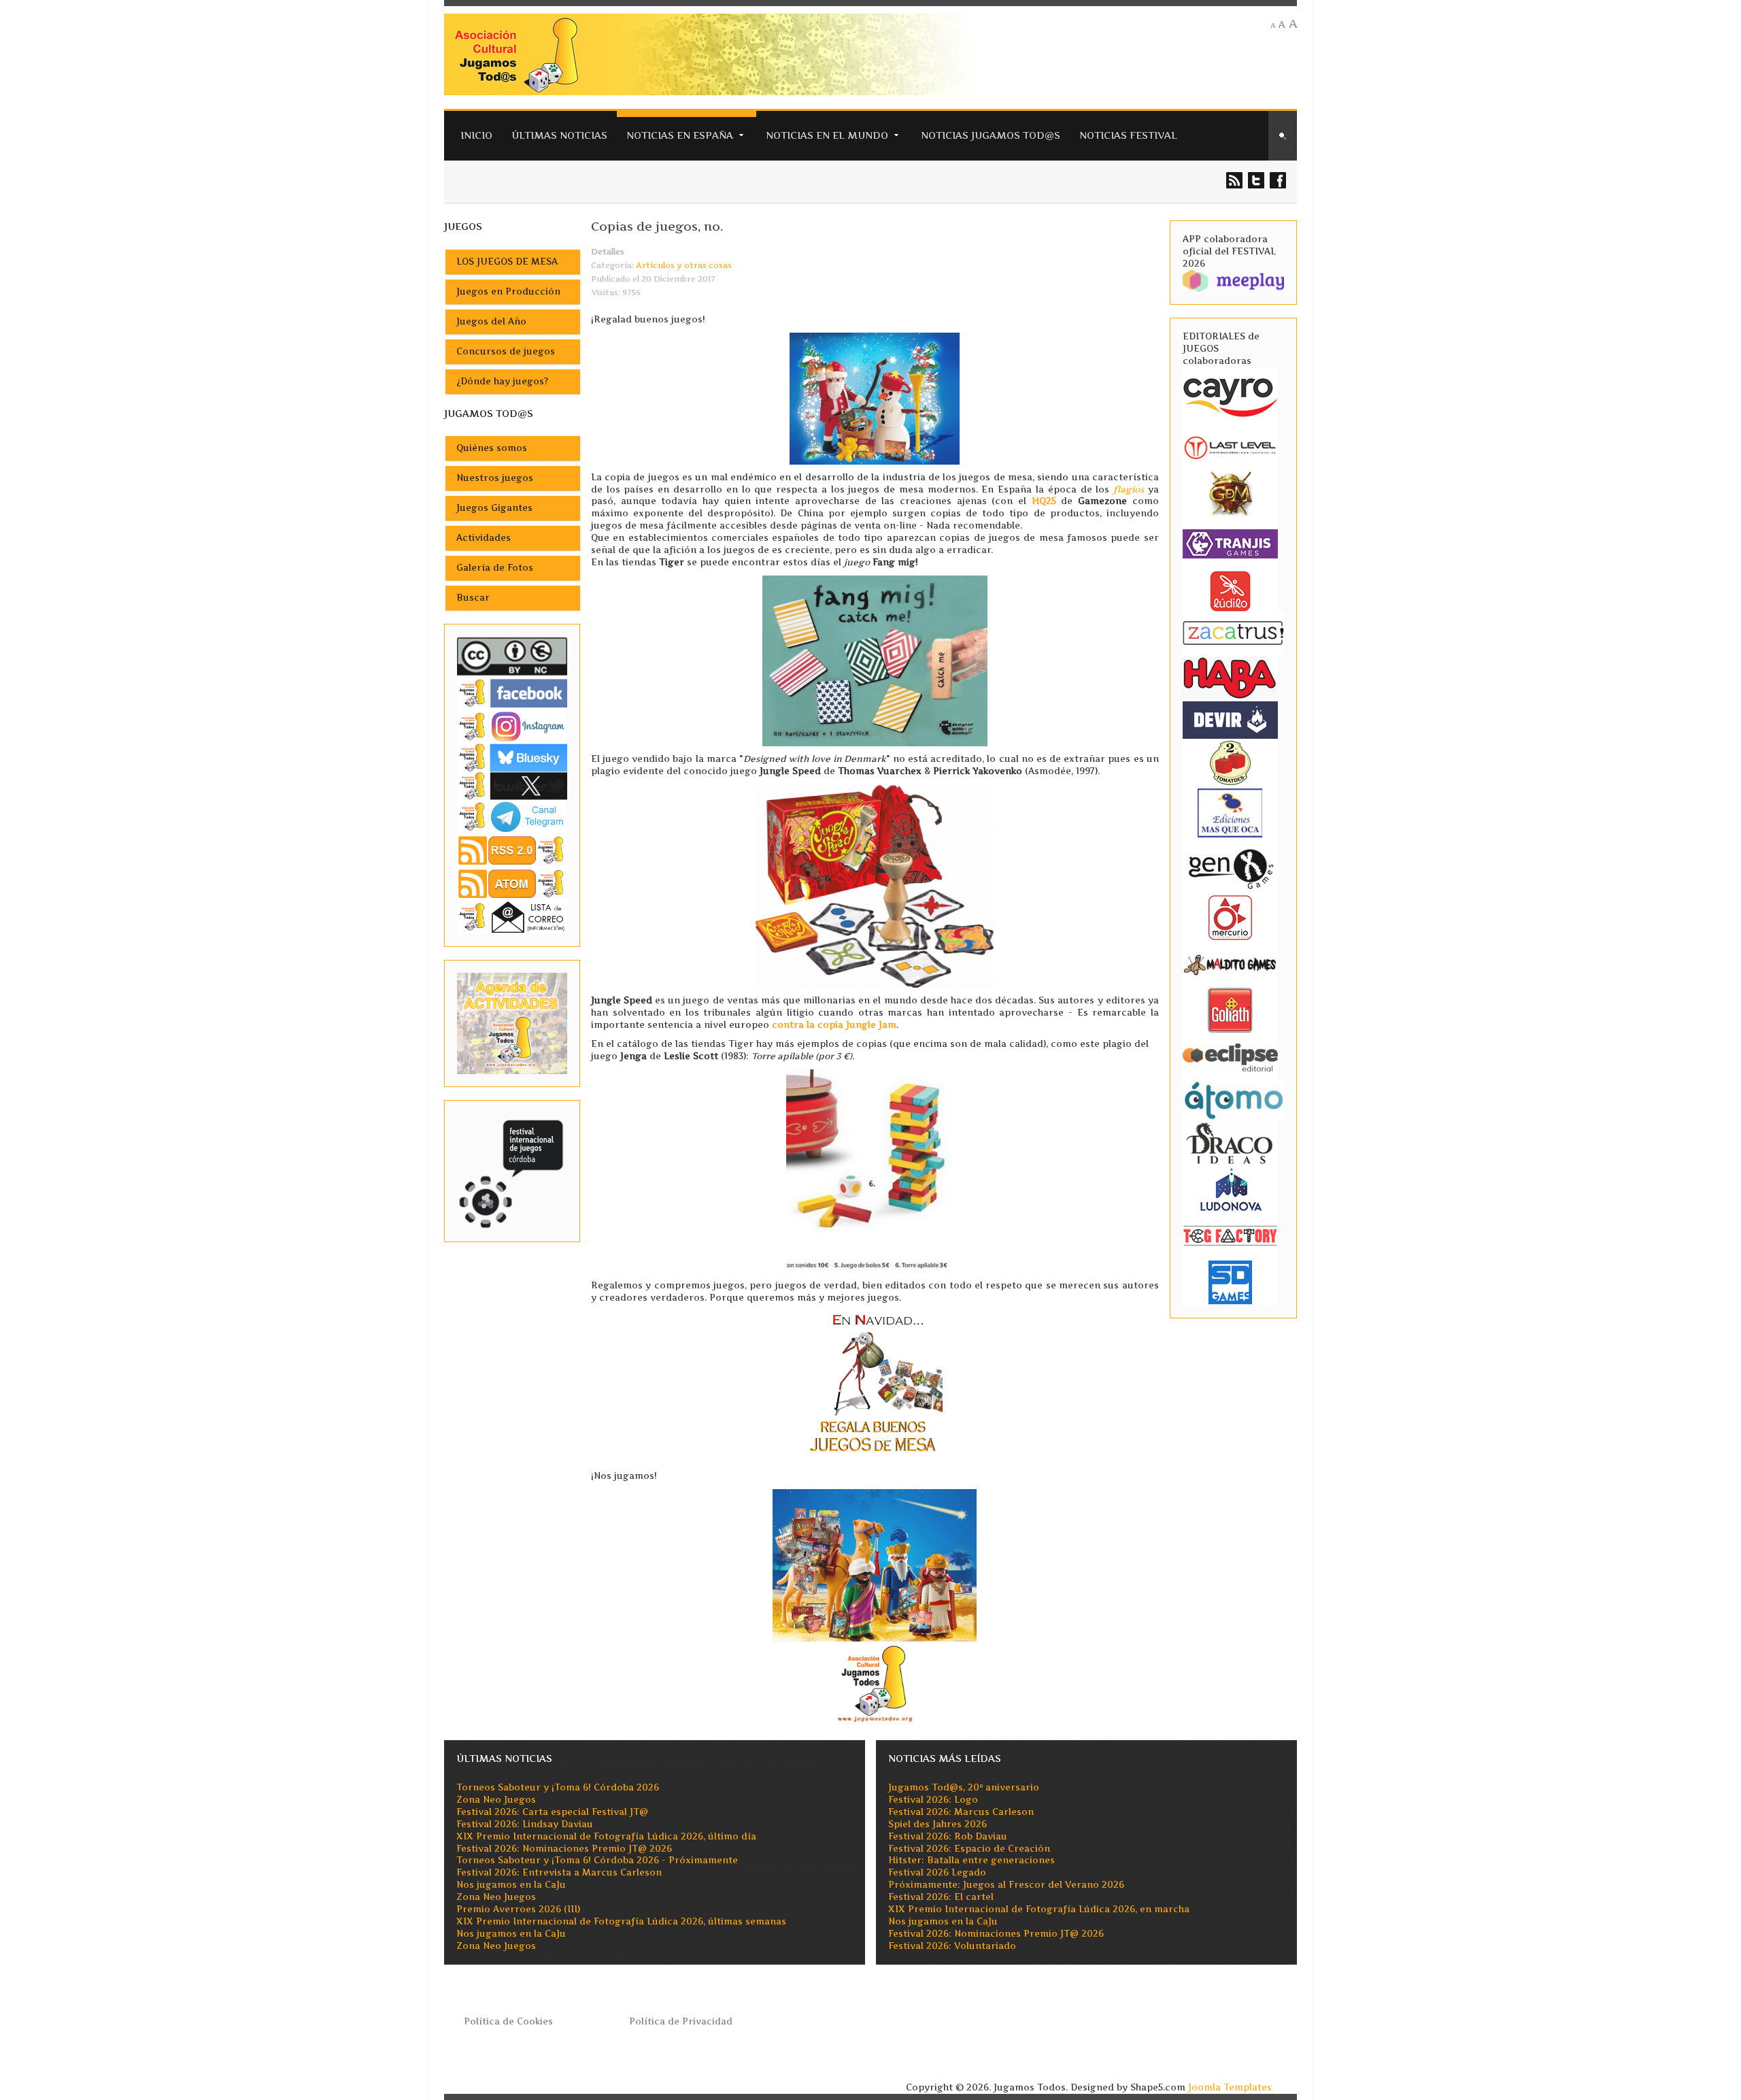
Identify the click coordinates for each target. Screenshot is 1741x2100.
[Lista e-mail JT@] (512, 917)
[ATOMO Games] (1233, 1099)
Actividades (484, 538)
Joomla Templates (1230, 2087)
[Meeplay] (1233, 280)
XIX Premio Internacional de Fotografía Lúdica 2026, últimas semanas (621, 1921)
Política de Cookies (508, 2021)
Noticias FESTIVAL (1128, 135)
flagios (1129, 489)
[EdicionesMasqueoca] (1230, 813)
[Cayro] (1230, 395)
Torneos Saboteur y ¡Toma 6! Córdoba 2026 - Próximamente (597, 1860)
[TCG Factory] (1230, 1235)
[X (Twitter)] (512, 785)
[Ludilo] (1230, 590)
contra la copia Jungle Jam (834, 1025)
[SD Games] (1230, 1281)
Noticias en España (680, 135)
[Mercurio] (1230, 917)
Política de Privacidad (681, 2021)
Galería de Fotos (495, 568)
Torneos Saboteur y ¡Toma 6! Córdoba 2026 (558, 1787)
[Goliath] (1230, 1010)
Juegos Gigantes (494, 508)
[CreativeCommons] (512, 656)
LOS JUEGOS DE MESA (507, 262)
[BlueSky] (512, 757)
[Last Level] (1230, 446)
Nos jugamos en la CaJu (511, 1885)
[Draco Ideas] (1230, 1143)
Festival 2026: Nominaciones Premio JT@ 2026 (564, 1849)
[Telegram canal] (512, 816)
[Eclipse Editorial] (1230, 1056)
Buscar (473, 598)
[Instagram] (512, 726)
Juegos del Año (491, 321)
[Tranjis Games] (1230, 543)
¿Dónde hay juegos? (502, 381)
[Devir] (1230, 719)
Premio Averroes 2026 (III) (518, 1909)
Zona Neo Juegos (496, 1800)
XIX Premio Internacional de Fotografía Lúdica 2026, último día (606, 1836)
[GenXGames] (1230, 867)
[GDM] (1230, 492)
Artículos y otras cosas (684, 265)
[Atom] (512, 883)
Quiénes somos (492, 448)
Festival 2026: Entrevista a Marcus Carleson (559, 1872)
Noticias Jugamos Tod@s (991, 135)
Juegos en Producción (508, 291)
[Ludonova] (1230, 1189)
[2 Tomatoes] (1230, 762)
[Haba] (1230, 677)
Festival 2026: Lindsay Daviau (525, 1824)
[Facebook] (512, 693)
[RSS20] (512, 849)
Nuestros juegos (495, 478)
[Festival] (512, 1170)
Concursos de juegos (506, 351)
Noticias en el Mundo (827, 135)
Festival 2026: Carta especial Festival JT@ (552, 1812)
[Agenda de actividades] (512, 1023)
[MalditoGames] (1230, 964)
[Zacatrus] (1233, 632)
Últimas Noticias (559, 135)
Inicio (476, 135)
